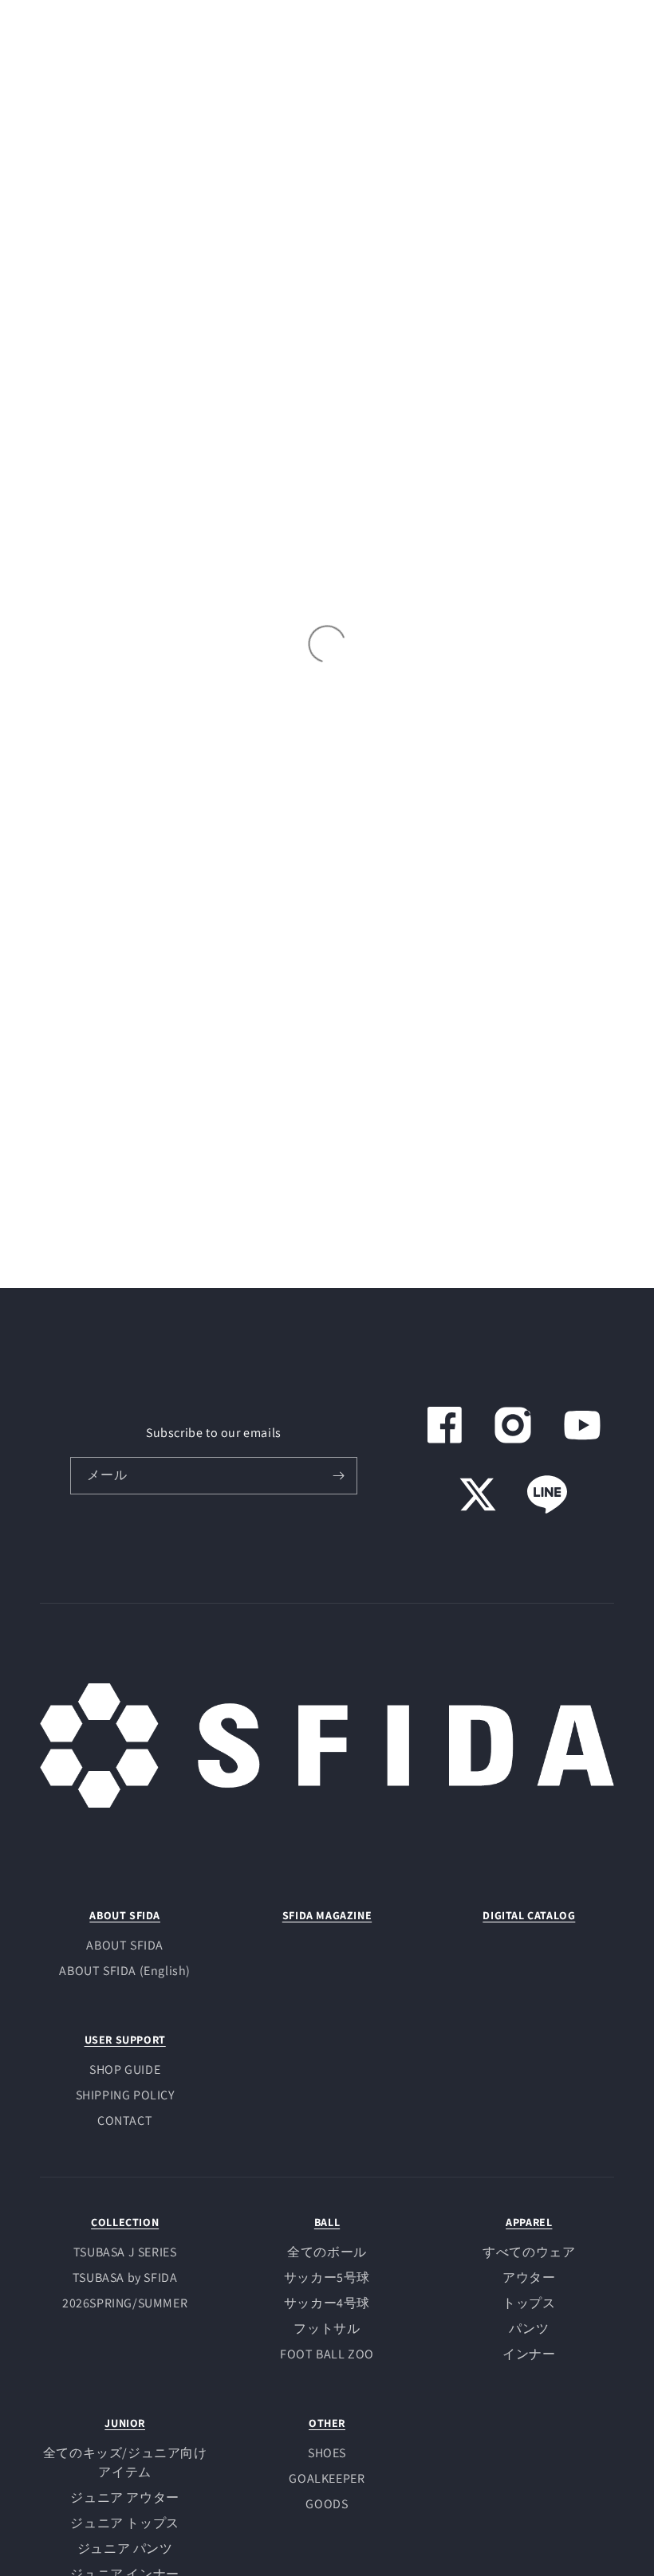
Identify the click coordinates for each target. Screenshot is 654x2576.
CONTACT (125, 2120)
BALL (327, 2222)
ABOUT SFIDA (125, 1915)
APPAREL (529, 2222)
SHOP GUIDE (125, 2069)
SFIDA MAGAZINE (327, 1915)
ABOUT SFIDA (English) (125, 1971)
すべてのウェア (529, 2252)
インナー (529, 2354)
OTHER (327, 2423)
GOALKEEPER (327, 2478)
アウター (529, 2278)
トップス (529, 2303)
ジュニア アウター (124, 2497)
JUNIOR (125, 2423)
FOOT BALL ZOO (327, 2354)
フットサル (327, 2329)
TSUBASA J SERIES (125, 2252)
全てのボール (327, 2252)
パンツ (529, 2329)
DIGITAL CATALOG (529, 1915)
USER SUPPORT (125, 2040)
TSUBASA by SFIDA (125, 2278)
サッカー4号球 (327, 2303)
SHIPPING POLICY (125, 2095)
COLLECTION (125, 2222)
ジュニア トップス (124, 2523)
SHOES (327, 2453)
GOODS (327, 2504)
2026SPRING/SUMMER (125, 2303)
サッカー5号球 (327, 2278)
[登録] (339, 1476)
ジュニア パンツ (125, 2549)
